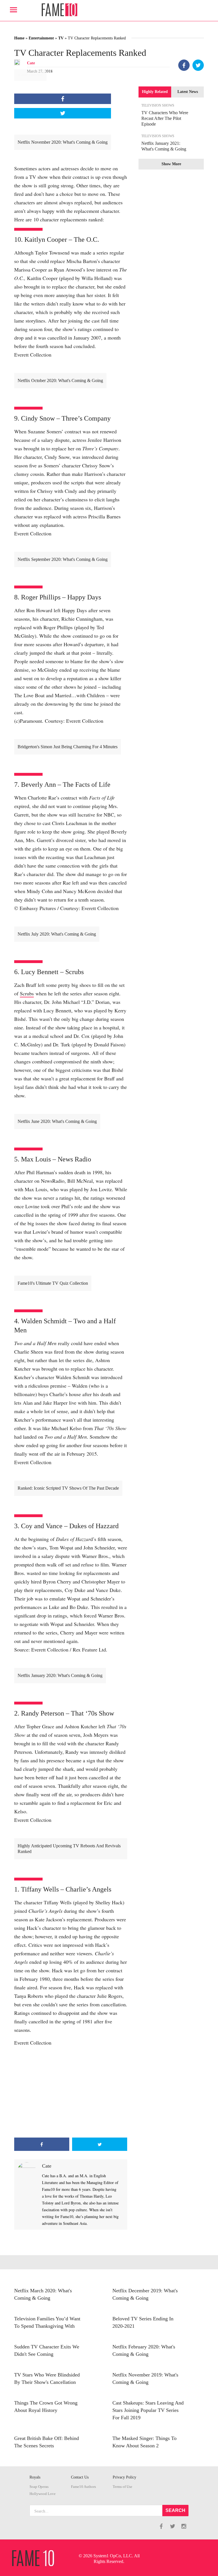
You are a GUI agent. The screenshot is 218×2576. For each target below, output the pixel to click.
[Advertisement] (71, 2092)
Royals (35, 2477)
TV (61, 38)
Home (19, 38)
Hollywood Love (43, 2494)
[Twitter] (198, 65)
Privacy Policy (124, 2477)
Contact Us (80, 2477)
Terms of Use (122, 2487)
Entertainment (41, 38)
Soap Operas (39, 2487)
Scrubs (27, 993)
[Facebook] (184, 65)
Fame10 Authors (83, 2487)
